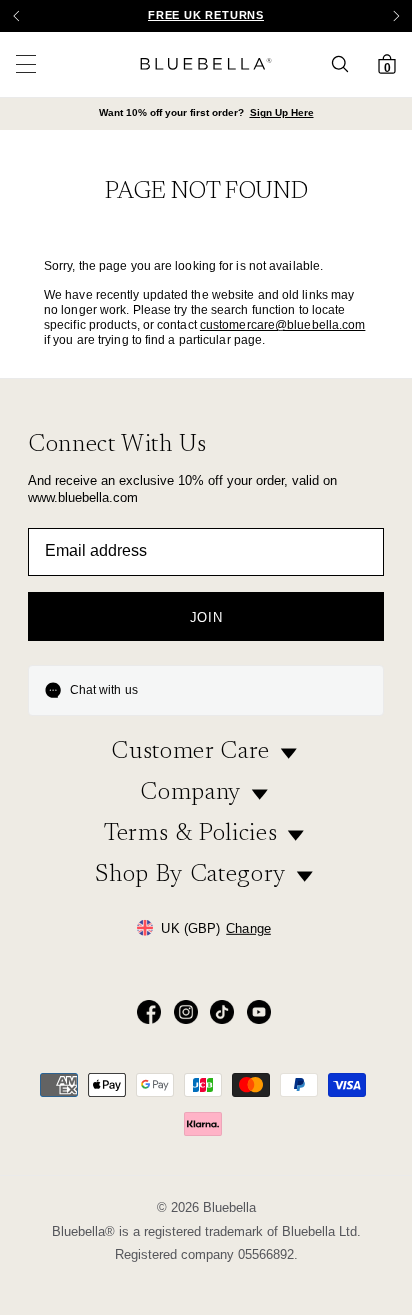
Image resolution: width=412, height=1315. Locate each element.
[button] (396, 16)
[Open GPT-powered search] (346, 64)
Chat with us (104, 690)
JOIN (206, 617)
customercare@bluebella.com (283, 325)
